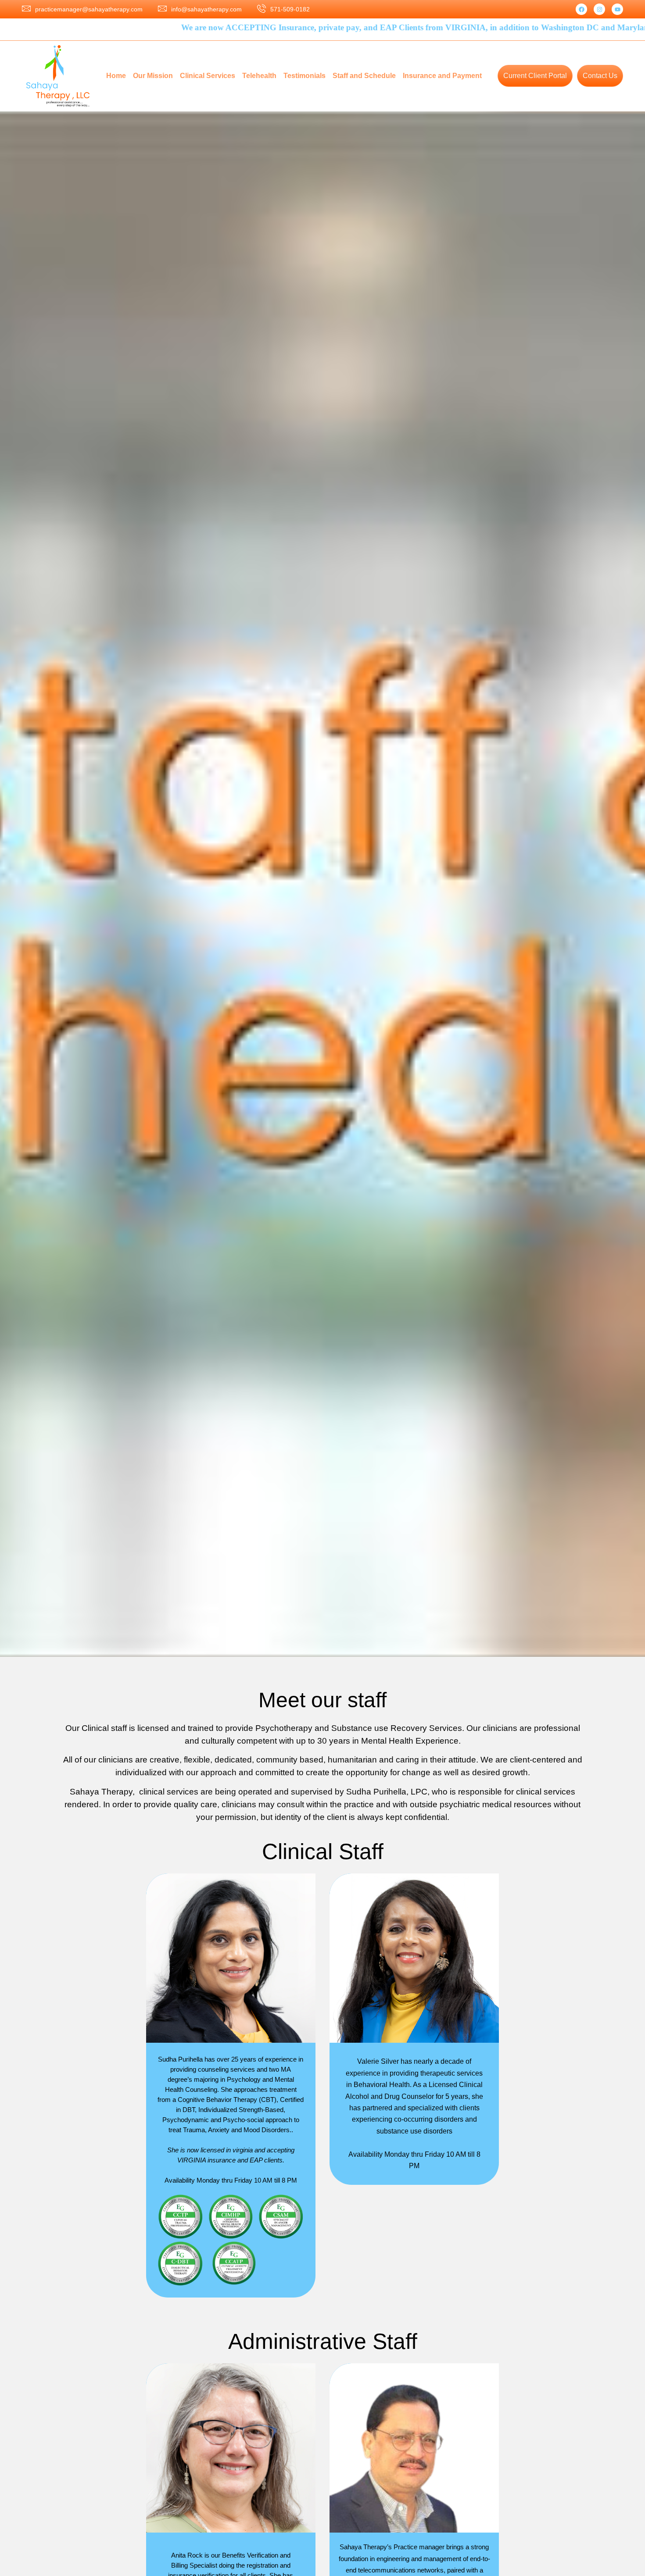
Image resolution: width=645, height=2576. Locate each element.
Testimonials (305, 76)
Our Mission (153, 76)
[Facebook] (581, 9)
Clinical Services (208, 76)
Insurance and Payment (442, 76)
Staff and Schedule (364, 76)
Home (116, 76)
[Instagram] (599, 9)
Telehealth (259, 76)
